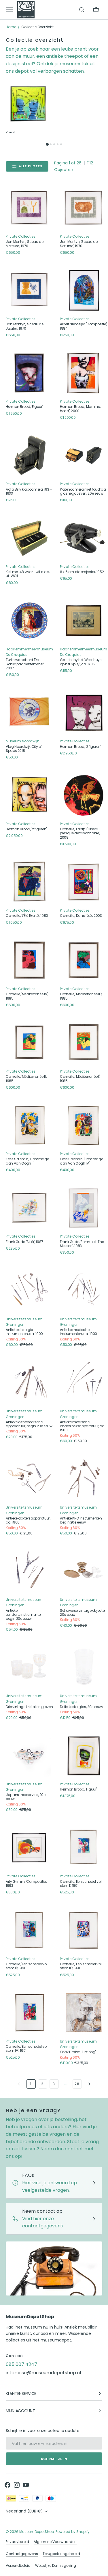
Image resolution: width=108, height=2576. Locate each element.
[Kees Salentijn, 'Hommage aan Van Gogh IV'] (84, 1125)
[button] (82, 10)
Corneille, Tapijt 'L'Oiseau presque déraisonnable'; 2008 (80, 833)
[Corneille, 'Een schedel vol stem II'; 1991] (29, 1930)
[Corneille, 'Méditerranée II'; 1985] (29, 1043)
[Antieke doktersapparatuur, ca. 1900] (29, 1479)
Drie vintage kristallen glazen (29, 1707)
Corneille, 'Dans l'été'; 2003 (81, 916)
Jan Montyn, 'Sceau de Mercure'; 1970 (24, 244)
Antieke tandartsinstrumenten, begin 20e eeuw (24, 1615)
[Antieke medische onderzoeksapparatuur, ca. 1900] (84, 1382)
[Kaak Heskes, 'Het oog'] (84, 2013)
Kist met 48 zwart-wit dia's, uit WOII (28, 574)
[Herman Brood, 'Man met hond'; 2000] (84, 373)
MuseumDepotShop (37, 2532)
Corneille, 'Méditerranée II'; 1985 (26, 1079)
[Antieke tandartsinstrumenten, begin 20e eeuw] (29, 1571)
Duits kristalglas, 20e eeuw (81, 1707)
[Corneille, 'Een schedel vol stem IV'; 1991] (29, 2013)
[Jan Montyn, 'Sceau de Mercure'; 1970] (29, 208)
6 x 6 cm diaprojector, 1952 (82, 572)
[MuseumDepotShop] (26, 10)
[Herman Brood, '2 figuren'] (84, 712)
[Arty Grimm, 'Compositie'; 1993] (29, 1847)
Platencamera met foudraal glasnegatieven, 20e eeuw (83, 492)
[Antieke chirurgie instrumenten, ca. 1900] (29, 1290)
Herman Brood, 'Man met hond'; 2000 (80, 409)
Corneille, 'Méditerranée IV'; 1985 (27, 996)
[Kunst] (28, 104)
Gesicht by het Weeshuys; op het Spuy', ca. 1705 (81, 662)
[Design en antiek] (80, 110)
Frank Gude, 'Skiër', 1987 (24, 1242)
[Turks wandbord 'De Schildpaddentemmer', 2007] (29, 621)
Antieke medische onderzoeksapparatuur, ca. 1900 (83, 1426)
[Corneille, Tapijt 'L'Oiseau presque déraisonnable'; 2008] (84, 795)
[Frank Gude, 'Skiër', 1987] (29, 1208)
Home (11, 27)
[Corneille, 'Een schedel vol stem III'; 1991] (84, 1930)
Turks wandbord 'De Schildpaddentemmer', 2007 (25, 664)
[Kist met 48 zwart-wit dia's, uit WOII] (29, 538)
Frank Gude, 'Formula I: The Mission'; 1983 (82, 1244)
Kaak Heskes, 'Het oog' (78, 2052)
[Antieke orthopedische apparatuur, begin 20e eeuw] (29, 1382)
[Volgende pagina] (89, 2084)
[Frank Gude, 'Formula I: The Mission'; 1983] (84, 1208)
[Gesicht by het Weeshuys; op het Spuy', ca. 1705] (84, 621)
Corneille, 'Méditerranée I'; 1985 (80, 1079)
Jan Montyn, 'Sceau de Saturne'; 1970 (79, 244)
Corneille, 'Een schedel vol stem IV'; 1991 (26, 2049)
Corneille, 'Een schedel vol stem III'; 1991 (81, 1966)
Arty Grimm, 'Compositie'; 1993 (26, 1884)
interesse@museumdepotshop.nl (43, 2373)
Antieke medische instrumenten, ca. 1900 (78, 1332)
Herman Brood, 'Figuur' (24, 407)
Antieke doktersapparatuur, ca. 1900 (28, 1521)
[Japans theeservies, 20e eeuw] (29, 1755)
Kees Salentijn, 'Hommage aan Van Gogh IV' (81, 1161)
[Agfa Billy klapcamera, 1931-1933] (29, 455)
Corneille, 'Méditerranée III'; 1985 (81, 996)
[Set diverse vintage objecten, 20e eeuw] (84, 1571)
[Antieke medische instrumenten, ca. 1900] (84, 1290)
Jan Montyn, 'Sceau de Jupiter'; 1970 (24, 326)
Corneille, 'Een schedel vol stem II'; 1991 (26, 1966)
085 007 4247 (21, 2364)
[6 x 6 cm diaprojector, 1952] (84, 538)
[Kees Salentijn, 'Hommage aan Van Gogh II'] (29, 1125)
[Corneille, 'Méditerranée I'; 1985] (84, 1043)
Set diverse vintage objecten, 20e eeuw (84, 1613)
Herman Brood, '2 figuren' (80, 747)
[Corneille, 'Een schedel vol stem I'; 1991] (84, 1847)
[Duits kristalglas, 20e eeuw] (84, 1667)
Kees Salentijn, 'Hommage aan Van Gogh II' (27, 1161)
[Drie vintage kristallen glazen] (29, 1667)
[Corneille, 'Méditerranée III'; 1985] (84, 960)
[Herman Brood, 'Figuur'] (29, 373)
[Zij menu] (12, 10)
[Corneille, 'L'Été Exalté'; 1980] (29, 882)
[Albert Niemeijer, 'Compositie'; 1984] (84, 290)
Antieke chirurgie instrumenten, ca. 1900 (24, 1332)
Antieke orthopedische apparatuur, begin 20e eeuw (29, 1424)
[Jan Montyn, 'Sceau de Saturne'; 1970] (84, 208)
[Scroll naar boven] (101, 2569)
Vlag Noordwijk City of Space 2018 (24, 749)
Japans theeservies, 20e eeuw (26, 1797)
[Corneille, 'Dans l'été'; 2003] (84, 882)
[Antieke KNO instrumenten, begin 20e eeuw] (84, 1479)
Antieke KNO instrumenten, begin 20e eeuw (81, 1521)
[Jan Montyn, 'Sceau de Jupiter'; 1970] (29, 290)
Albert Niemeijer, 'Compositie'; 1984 (84, 326)
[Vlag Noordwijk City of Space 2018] (29, 712)
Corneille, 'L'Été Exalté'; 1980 (27, 916)
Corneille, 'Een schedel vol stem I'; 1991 (81, 1884)
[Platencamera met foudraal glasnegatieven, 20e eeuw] (84, 455)
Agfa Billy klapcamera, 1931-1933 (29, 492)
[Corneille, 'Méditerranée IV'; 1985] (29, 960)
